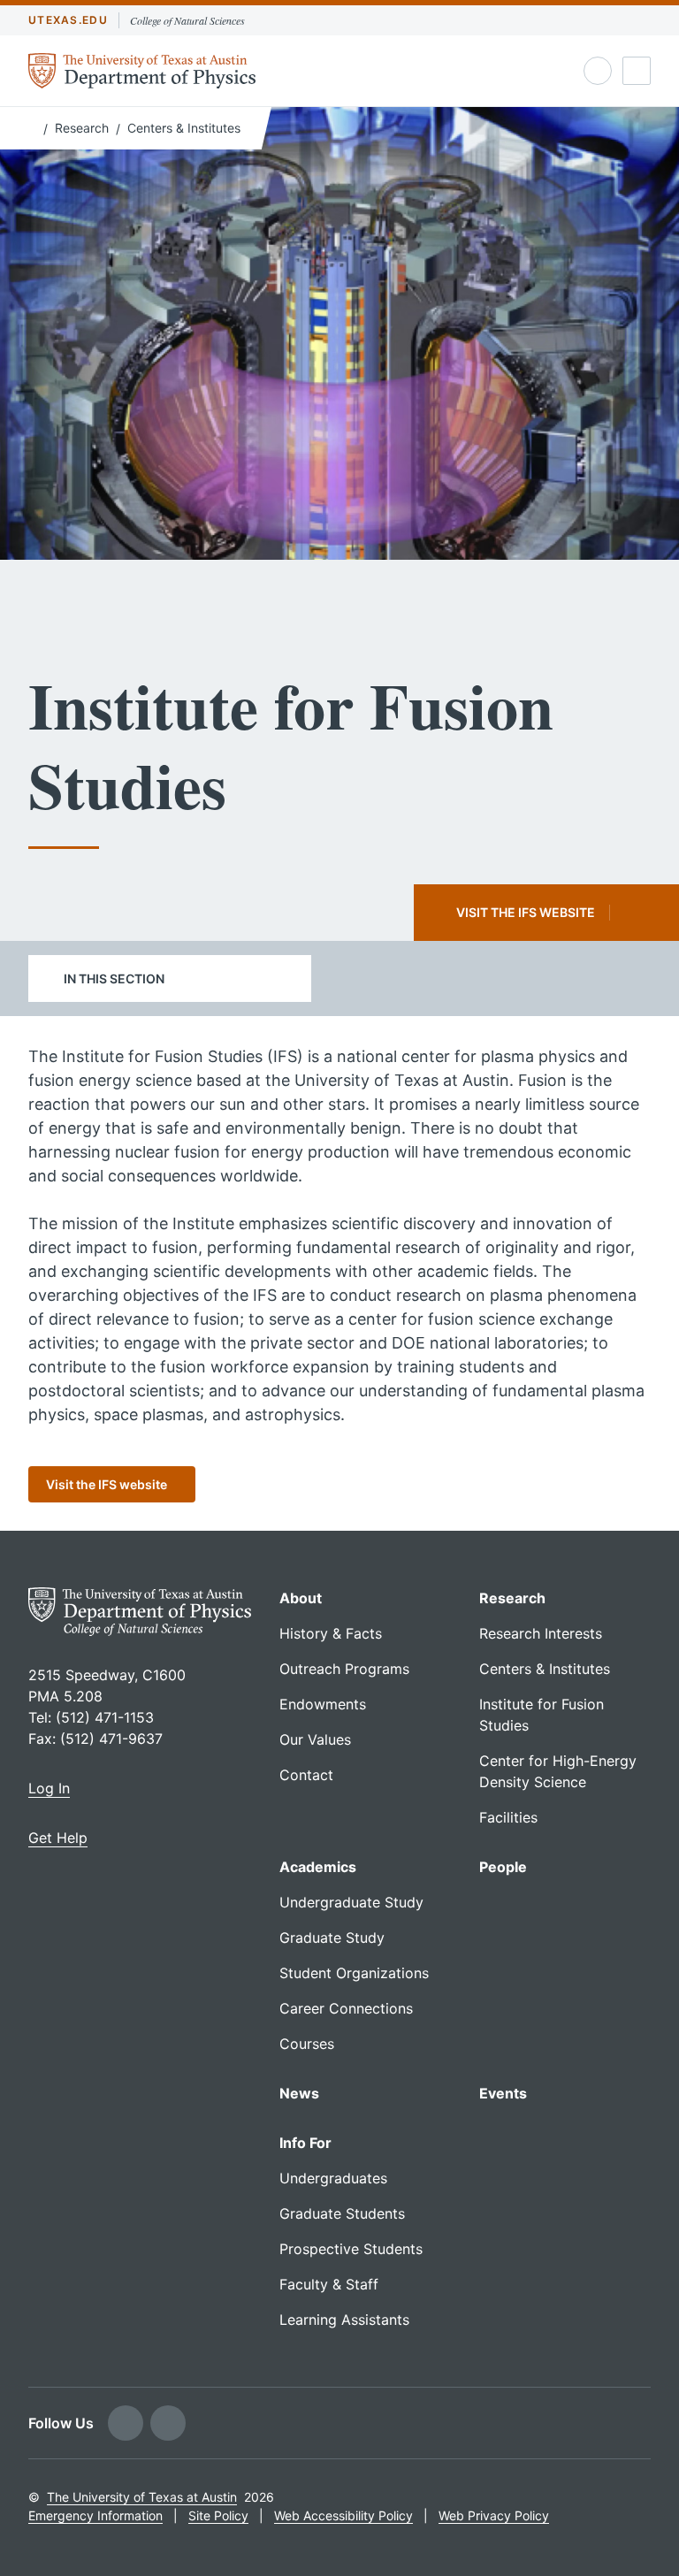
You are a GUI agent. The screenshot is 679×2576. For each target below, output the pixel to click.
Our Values (315, 1739)
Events (503, 2093)
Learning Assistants (344, 2320)
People (503, 1867)
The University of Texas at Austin (142, 2497)
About (301, 1598)
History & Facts (331, 1633)
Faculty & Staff (329, 2284)
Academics (318, 1867)
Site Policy (218, 2515)
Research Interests (541, 1633)
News (299, 2093)
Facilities (508, 1817)
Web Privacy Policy (494, 2515)
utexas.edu (68, 20)
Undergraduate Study (351, 1902)
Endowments (323, 1704)
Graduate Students (342, 2213)
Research (82, 128)
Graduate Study (332, 1938)
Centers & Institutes (184, 128)
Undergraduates (333, 2178)
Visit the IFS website (526, 912)
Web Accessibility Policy (343, 2515)
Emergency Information (95, 2515)
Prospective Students (351, 2249)
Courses (307, 2044)
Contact (306, 1775)
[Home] (32, 126)
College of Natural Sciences (187, 20)
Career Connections (346, 2008)
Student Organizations (354, 1973)
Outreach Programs (344, 1669)
